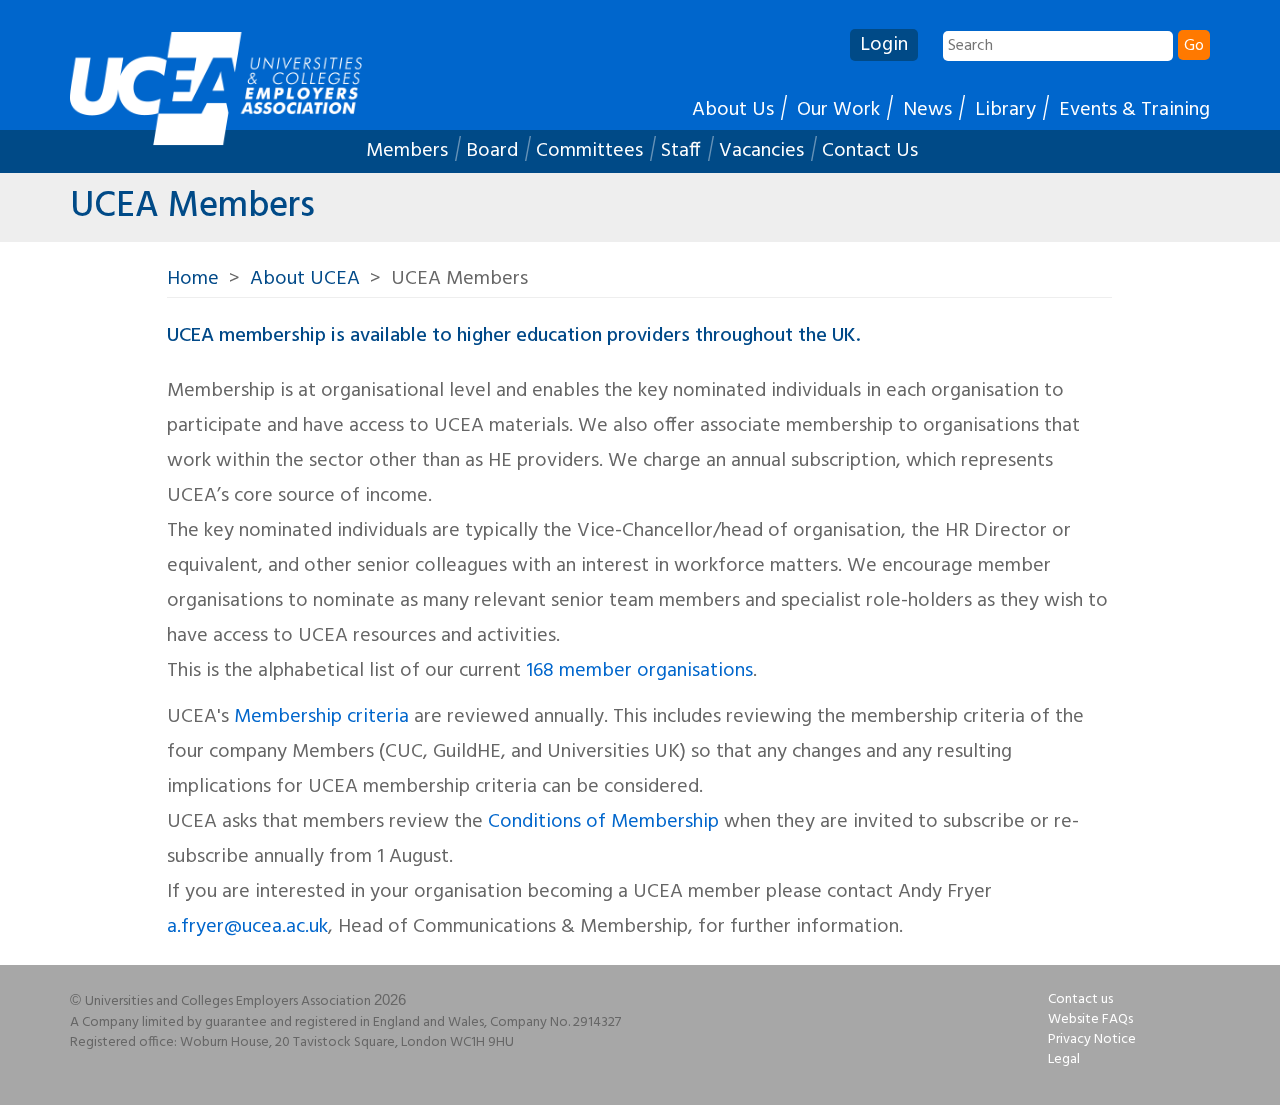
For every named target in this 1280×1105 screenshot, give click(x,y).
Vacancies (761, 151)
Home (193, 279)
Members (407, 151)
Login (884, 45)
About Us (733, 110)
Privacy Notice (1092, 1039)
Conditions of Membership (603, 822)
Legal (1064, 1059)
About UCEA (305, 279)
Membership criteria (321, 717)
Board (492, 151)
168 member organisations (639, 671)
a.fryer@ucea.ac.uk (247, 927)
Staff (681, 151)
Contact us (1080, 999)
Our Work (838, 110)
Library (1005, 110)
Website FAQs (1090, 1019)
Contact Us (870, 151)
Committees (589, 151)
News (927, 110)
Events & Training (1134, 110)
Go (1194, 46)
